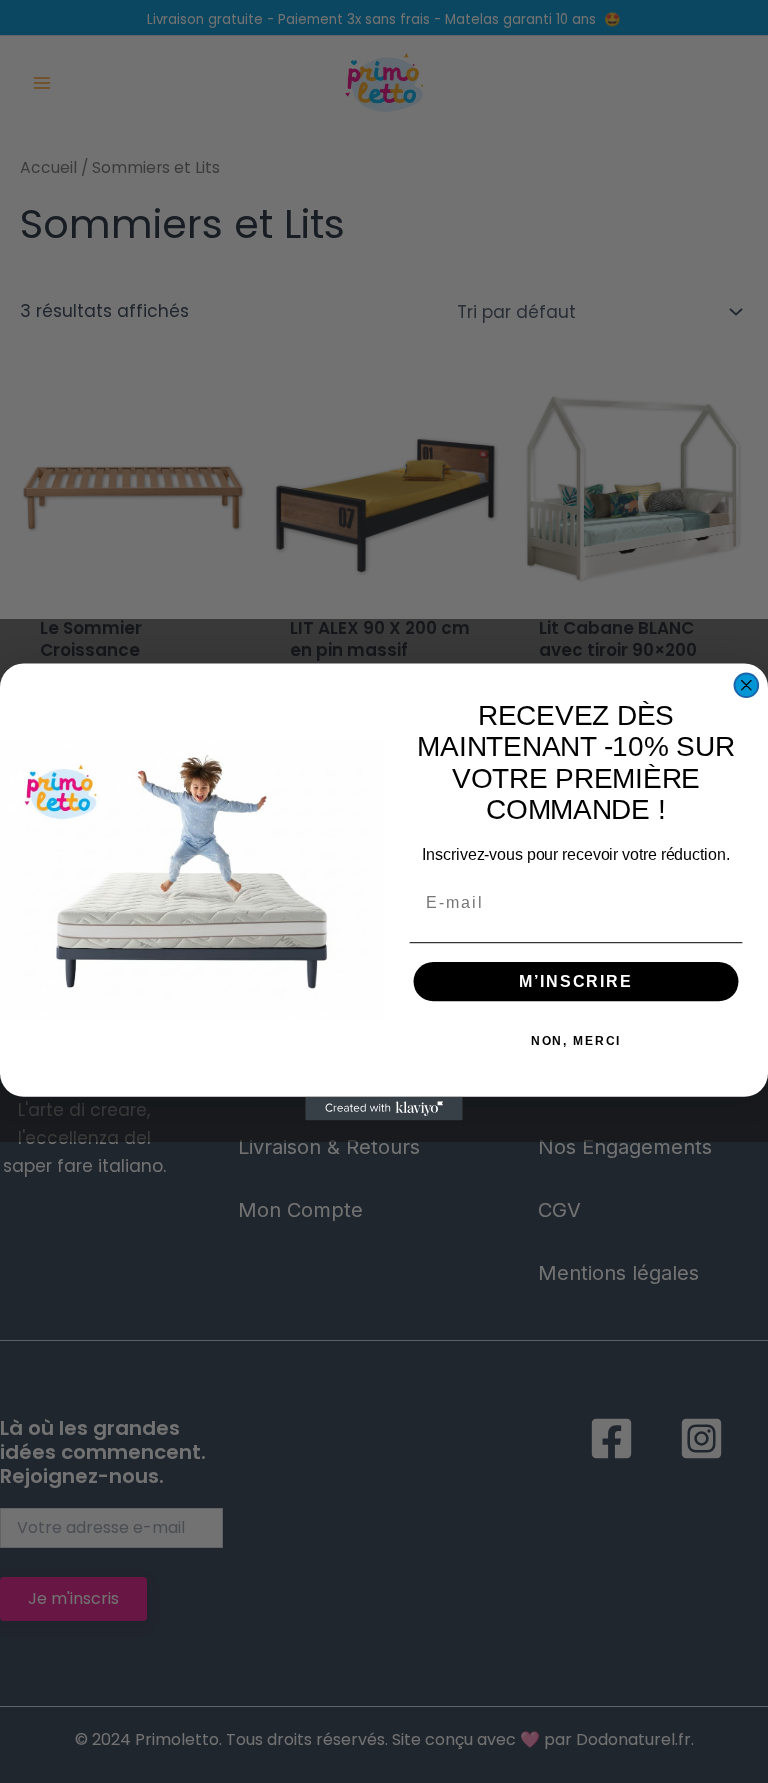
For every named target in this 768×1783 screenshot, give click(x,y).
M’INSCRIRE (575, 981)
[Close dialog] (747, 685)
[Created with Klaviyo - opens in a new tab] (384, 1108)
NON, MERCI (576, 1041)
